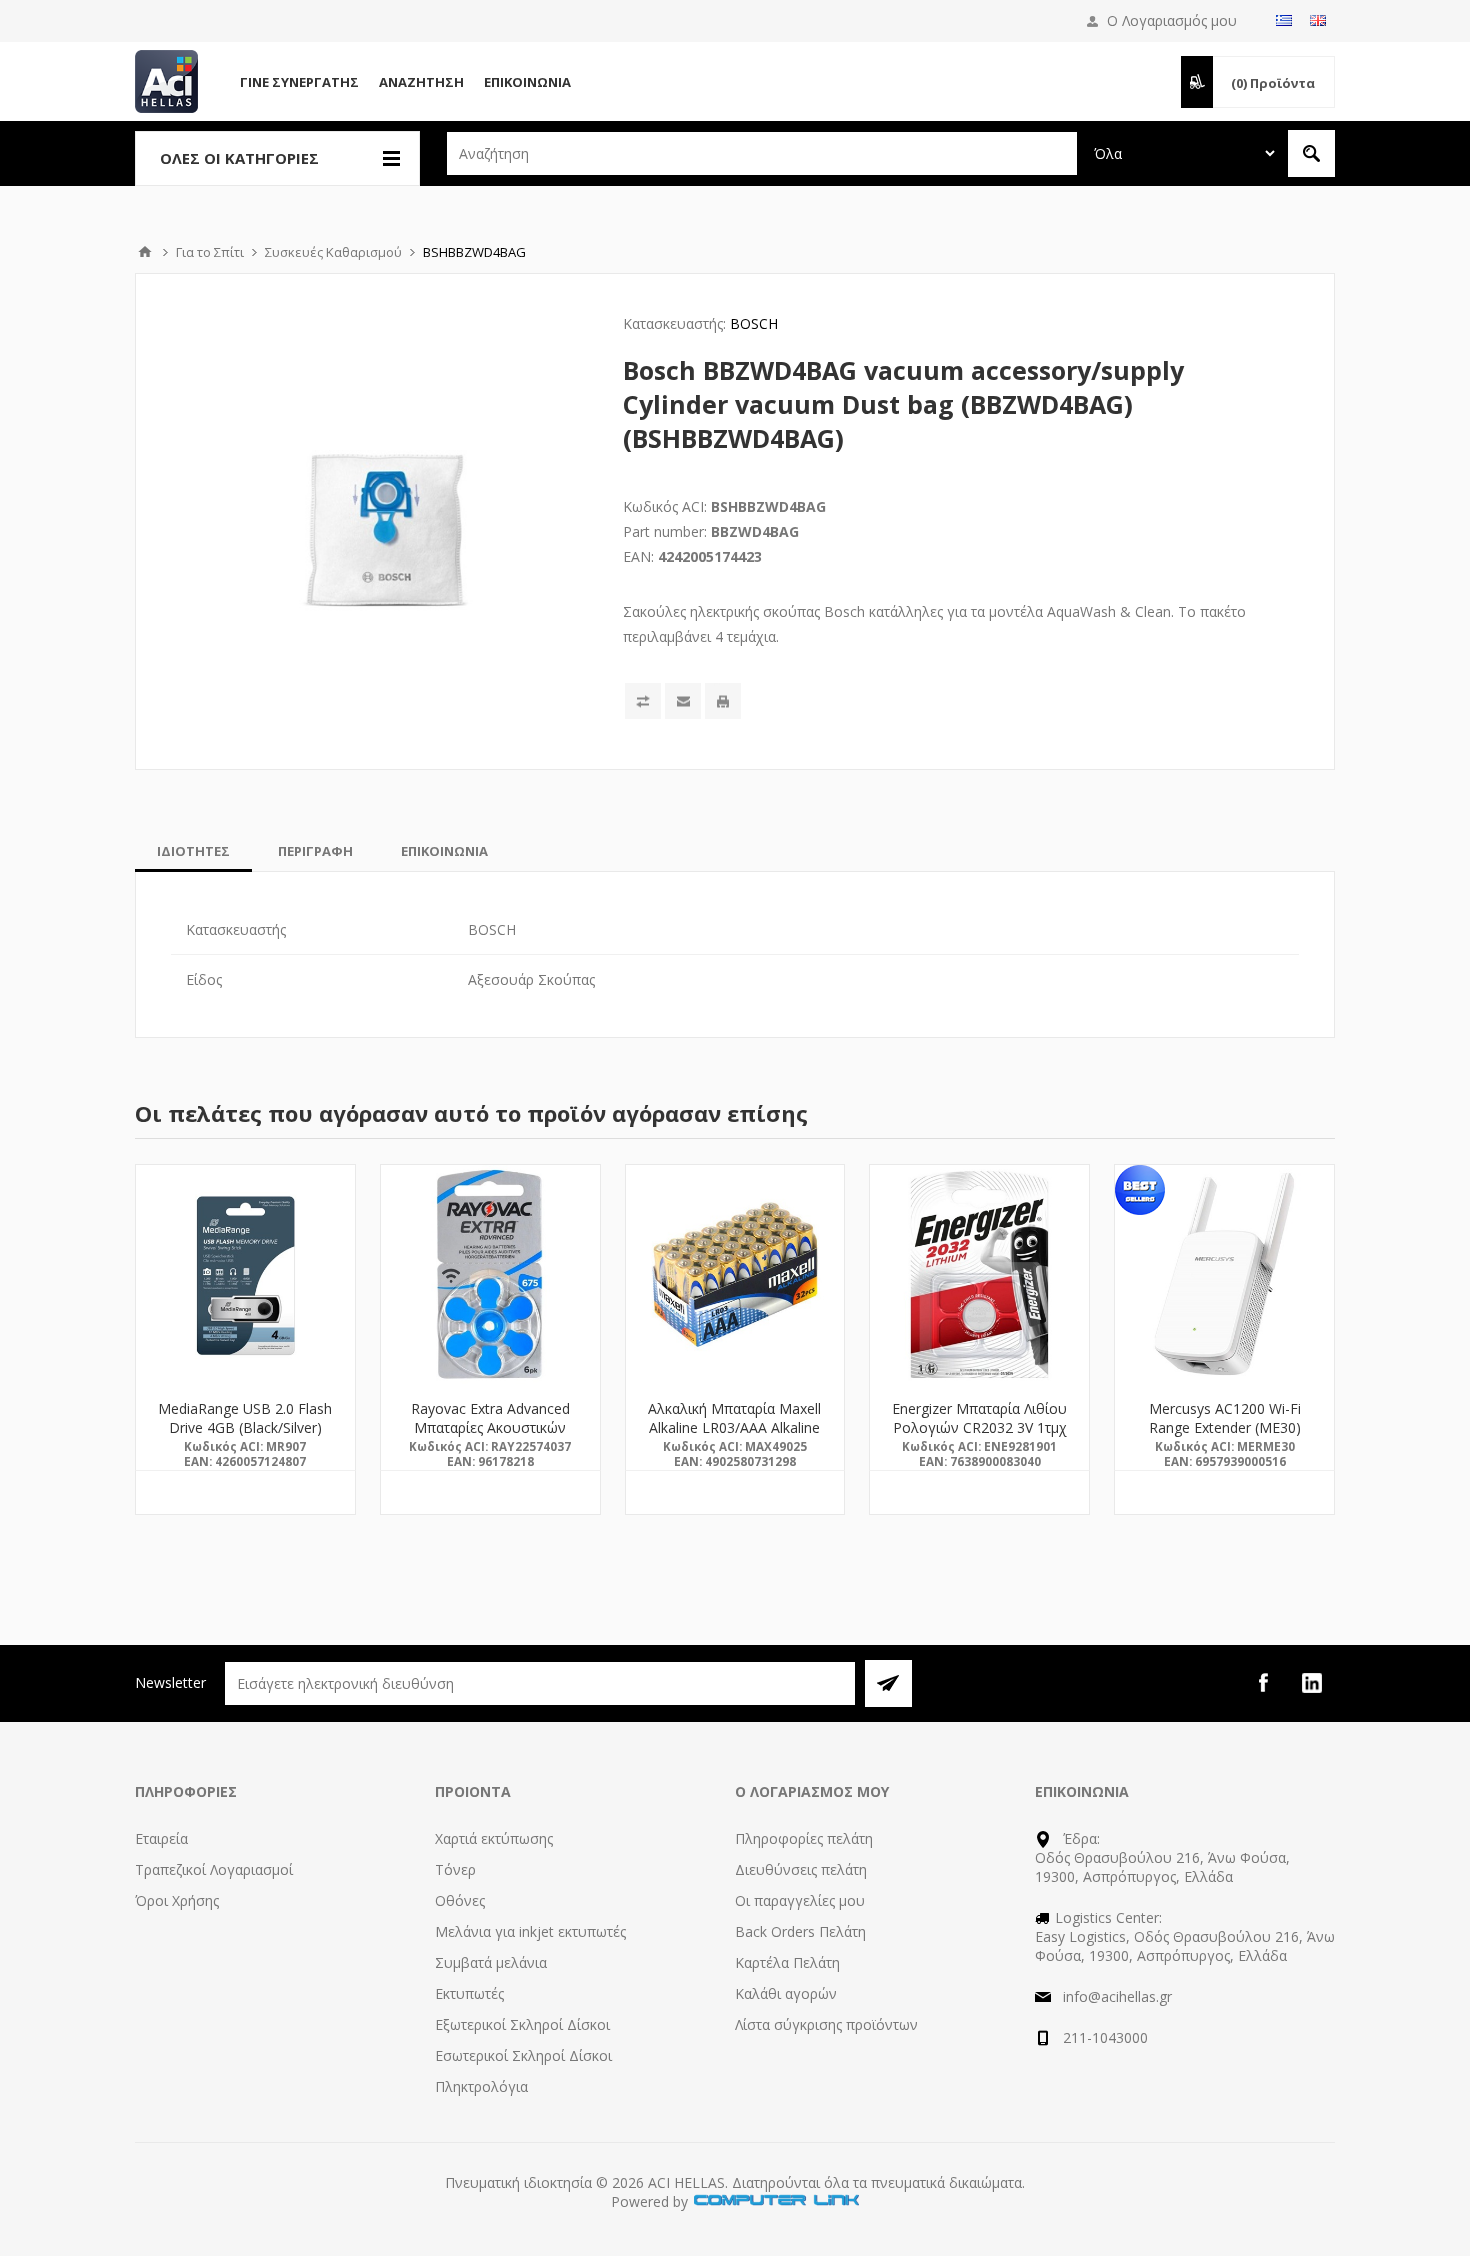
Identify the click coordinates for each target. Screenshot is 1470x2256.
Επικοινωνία (527, 82)
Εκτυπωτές (469, 1993)
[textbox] (762, 153)
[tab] (193, 851)
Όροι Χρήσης (177, 1900)
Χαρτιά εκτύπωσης (494, 1838)
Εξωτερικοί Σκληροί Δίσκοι (522, 2024)
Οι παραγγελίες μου (800, 1900)
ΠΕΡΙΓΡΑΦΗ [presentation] (315, 851)
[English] (1318, 20)
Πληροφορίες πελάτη (804, 1838)
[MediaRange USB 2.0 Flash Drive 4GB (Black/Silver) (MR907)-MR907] (245, 1274)
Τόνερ (455, 1869)
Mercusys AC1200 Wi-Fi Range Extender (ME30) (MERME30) (1225, 1427)
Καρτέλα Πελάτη (787, 1962)
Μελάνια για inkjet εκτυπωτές (530, 1931)
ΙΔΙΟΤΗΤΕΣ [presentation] (193, 851)
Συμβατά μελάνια (491, 1962)
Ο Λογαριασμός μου (1172, 20)
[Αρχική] (145, 252)
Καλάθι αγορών (786, 1993)
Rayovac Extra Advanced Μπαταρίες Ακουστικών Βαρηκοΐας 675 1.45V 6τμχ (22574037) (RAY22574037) (490, 1437)
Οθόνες (460, 1900)
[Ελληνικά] (1284, 20)
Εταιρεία (161, 1838)
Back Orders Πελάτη (800, 1931)
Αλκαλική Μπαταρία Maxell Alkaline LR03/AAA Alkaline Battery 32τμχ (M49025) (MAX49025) (734, 1437)
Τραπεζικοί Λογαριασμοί (214, 1869)
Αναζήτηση (421, 82)
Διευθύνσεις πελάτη (801, 1869)
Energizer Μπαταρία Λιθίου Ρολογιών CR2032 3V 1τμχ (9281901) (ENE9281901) (979, 1427)
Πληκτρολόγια (481, 2086)
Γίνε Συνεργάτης (299, 82)
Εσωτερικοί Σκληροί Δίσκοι (523, 2055)
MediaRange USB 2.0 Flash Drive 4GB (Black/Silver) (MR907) (245, 1427)
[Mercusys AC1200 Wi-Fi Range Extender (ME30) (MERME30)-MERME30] (1224, 1274)
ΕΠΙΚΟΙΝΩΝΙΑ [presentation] (444, 851)
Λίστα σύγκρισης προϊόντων (826, 2024)
